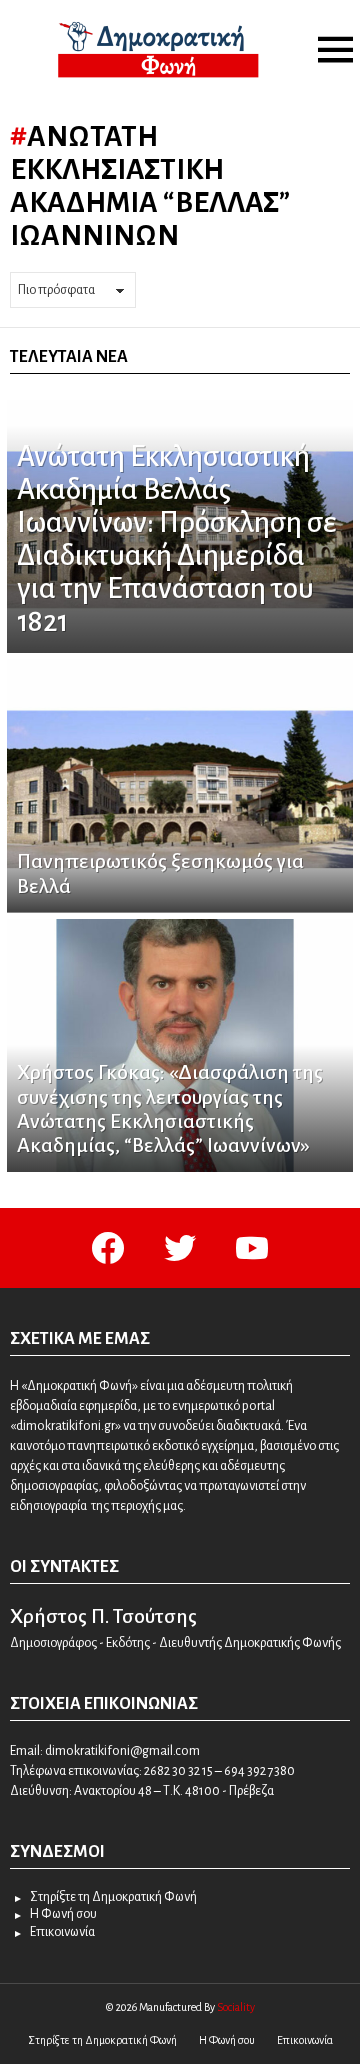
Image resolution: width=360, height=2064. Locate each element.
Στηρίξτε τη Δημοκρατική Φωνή (113, 1897)
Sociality (236, 2007)
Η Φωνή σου (63, 1914)
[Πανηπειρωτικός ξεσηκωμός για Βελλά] (180, 786)
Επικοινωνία (62, 1932)
